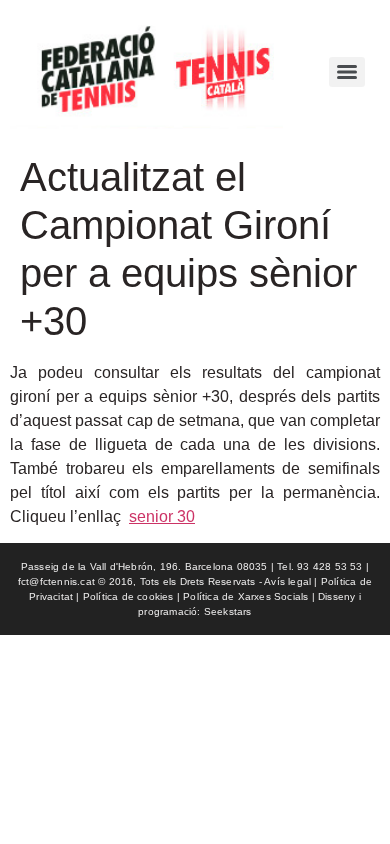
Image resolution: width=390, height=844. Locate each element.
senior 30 (162, 516)
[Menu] (347, 72)
